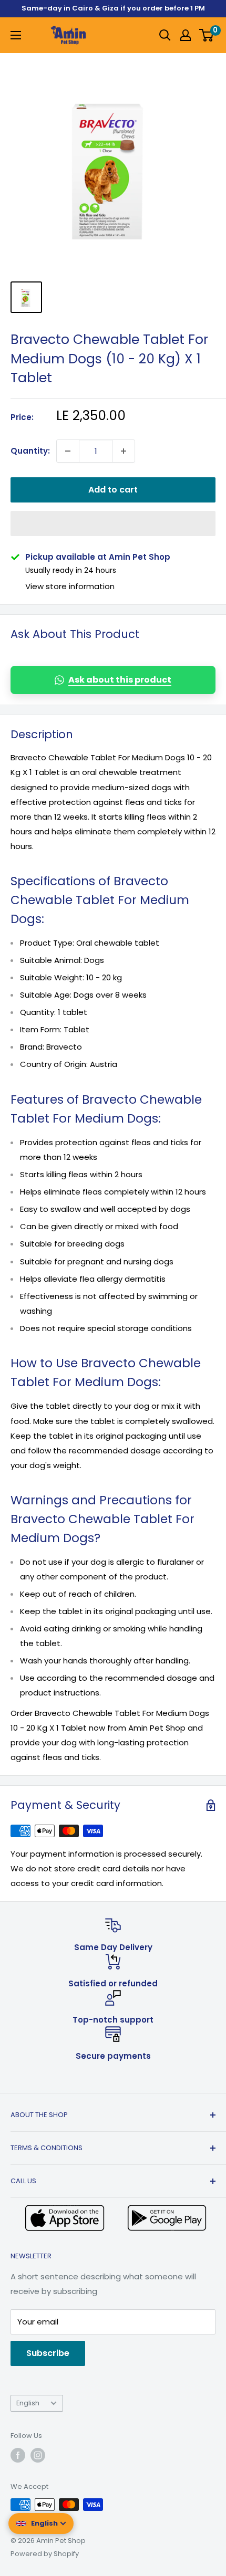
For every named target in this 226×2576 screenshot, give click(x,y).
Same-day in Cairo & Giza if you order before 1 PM (113, 8)
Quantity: (30, 451)
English (28, 2403)
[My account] (186, 35)
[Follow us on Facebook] (18, 2455)
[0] (207, 35)
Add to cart (113, 490)
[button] (113, 523)
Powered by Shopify (45, 2554)
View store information (70, 586)
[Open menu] (16, 35)
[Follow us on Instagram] (38, 2455)
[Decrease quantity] (68, 451)
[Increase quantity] (124, 451)
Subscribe (48, 2353)
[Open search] (165, 35)
